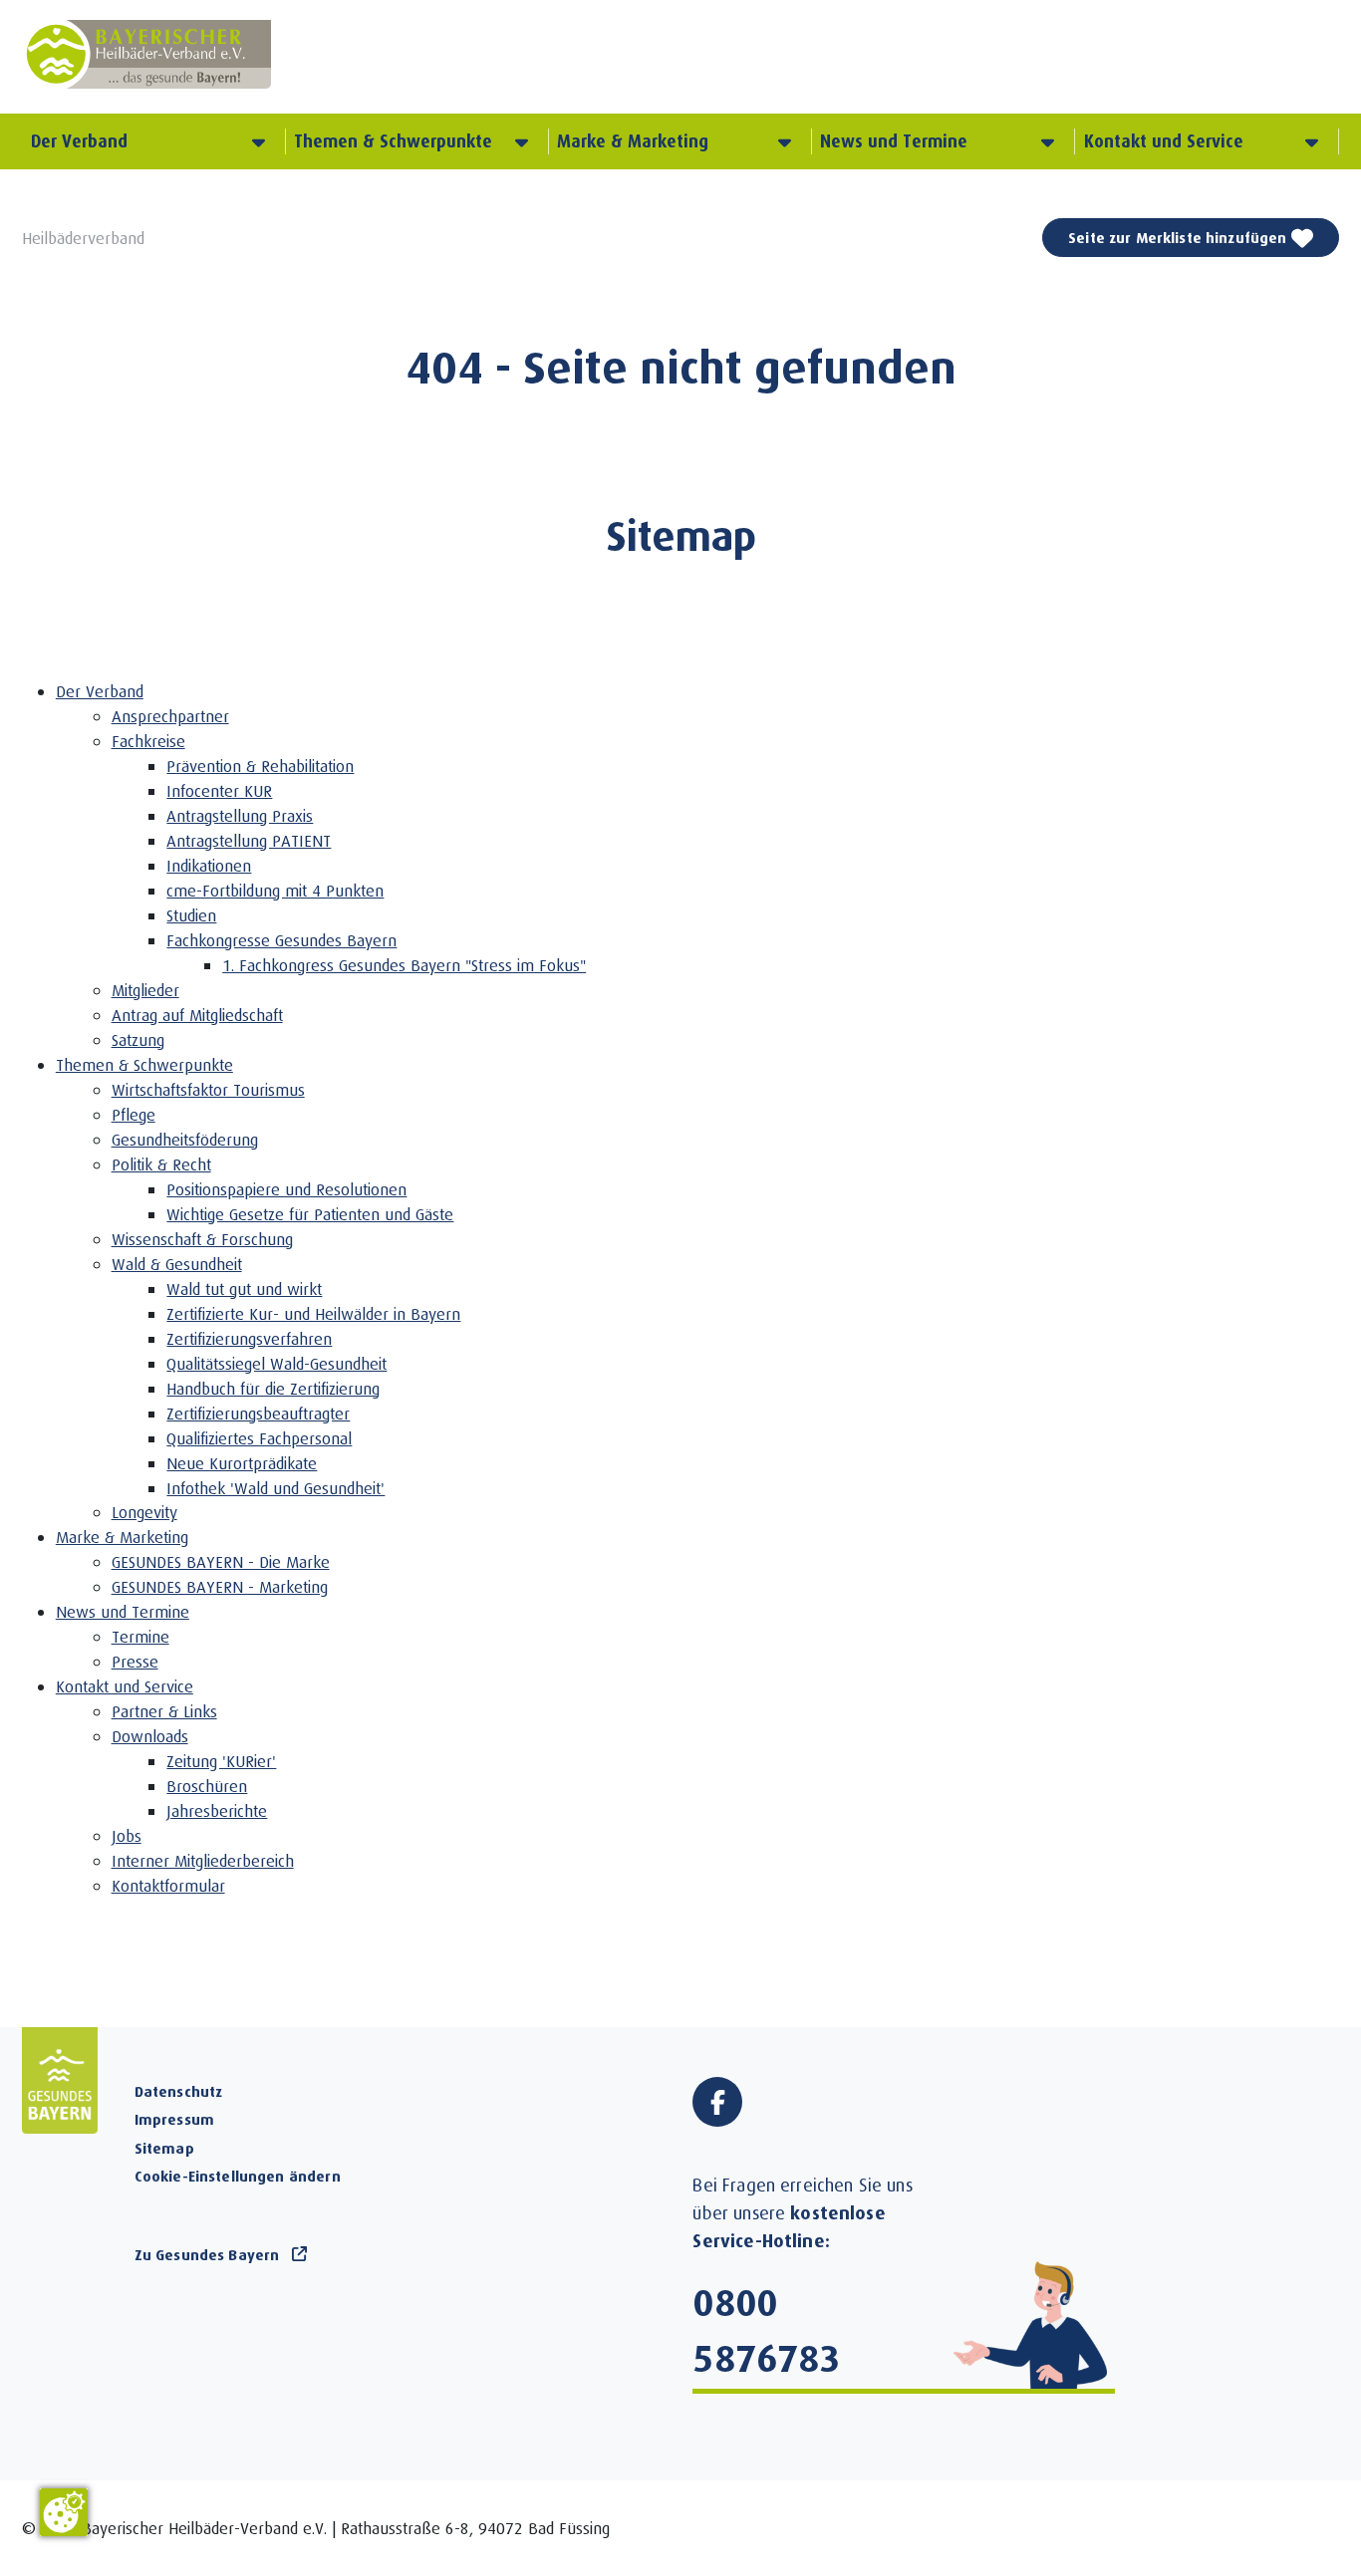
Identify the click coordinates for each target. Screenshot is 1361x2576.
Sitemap (164, 2148)
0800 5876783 (766, 2329)
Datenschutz (179, 2091)
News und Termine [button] (894, 140)
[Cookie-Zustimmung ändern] (64, 2512)
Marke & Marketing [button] (633, 140)
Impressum (174, 2119)
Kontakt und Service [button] (1164, 140)
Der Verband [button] (79, 140)
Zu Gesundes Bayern (207, 2254)
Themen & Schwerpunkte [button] (393, 140)
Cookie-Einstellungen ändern (238, 2176)
